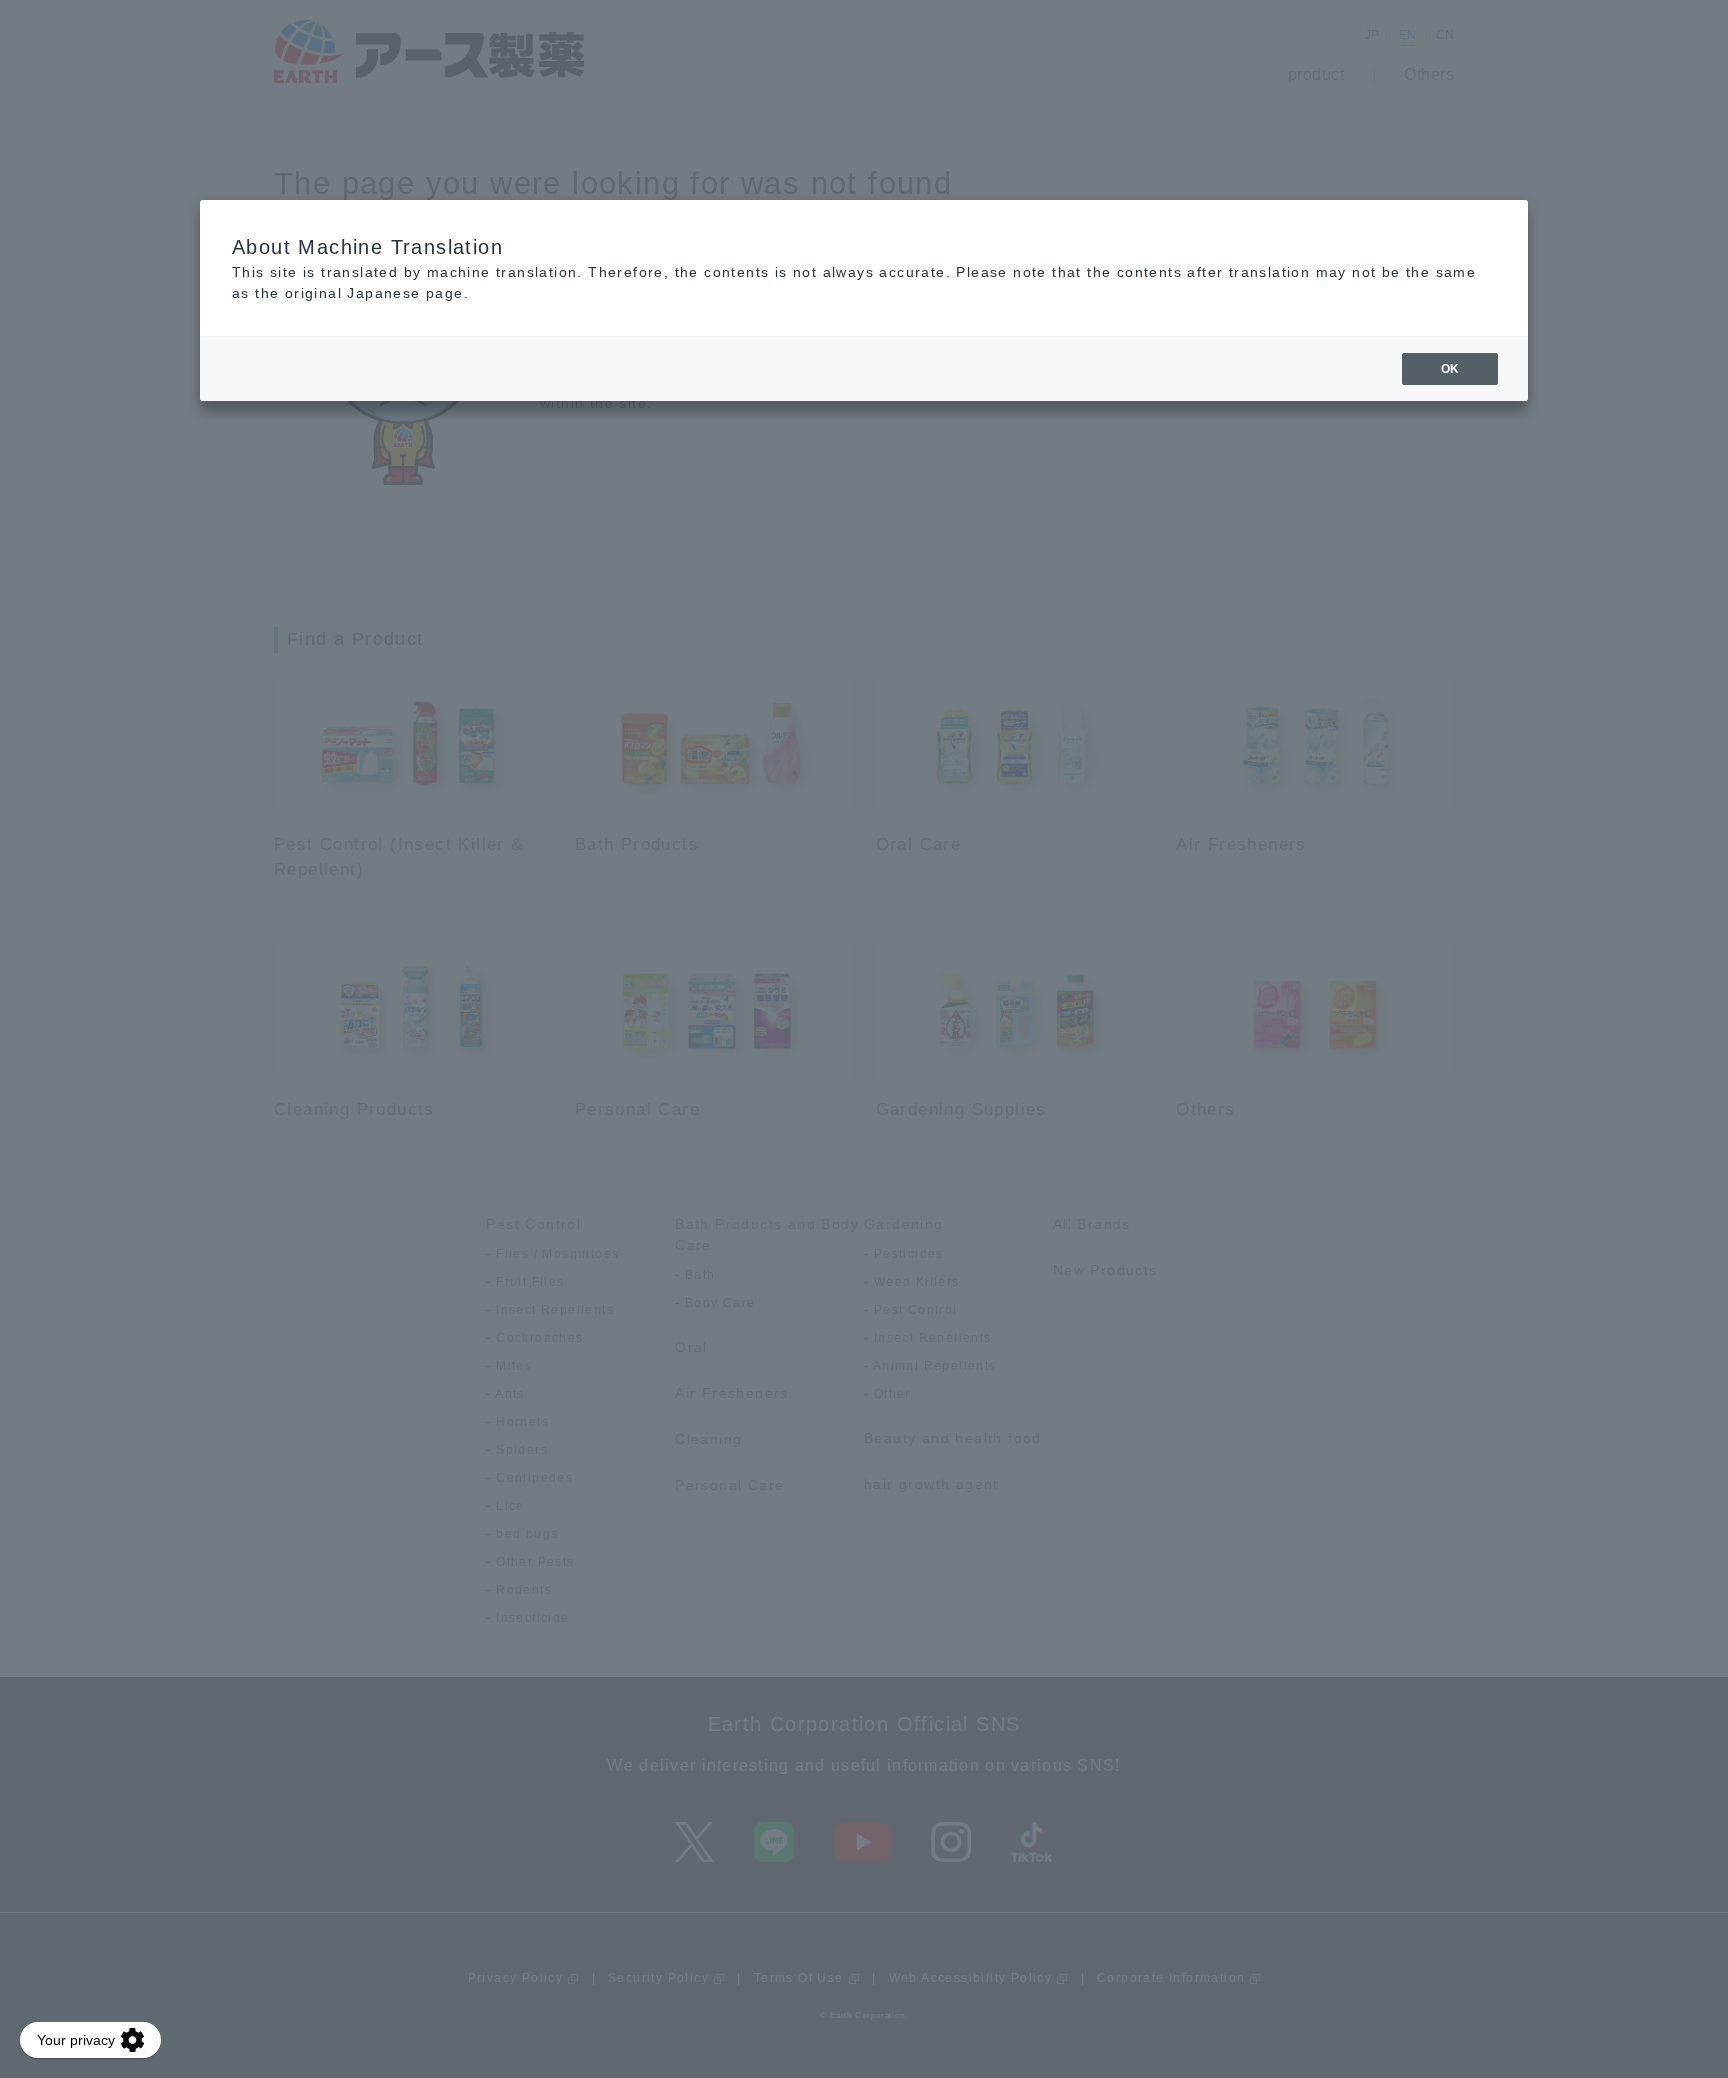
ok (1450, 369)
